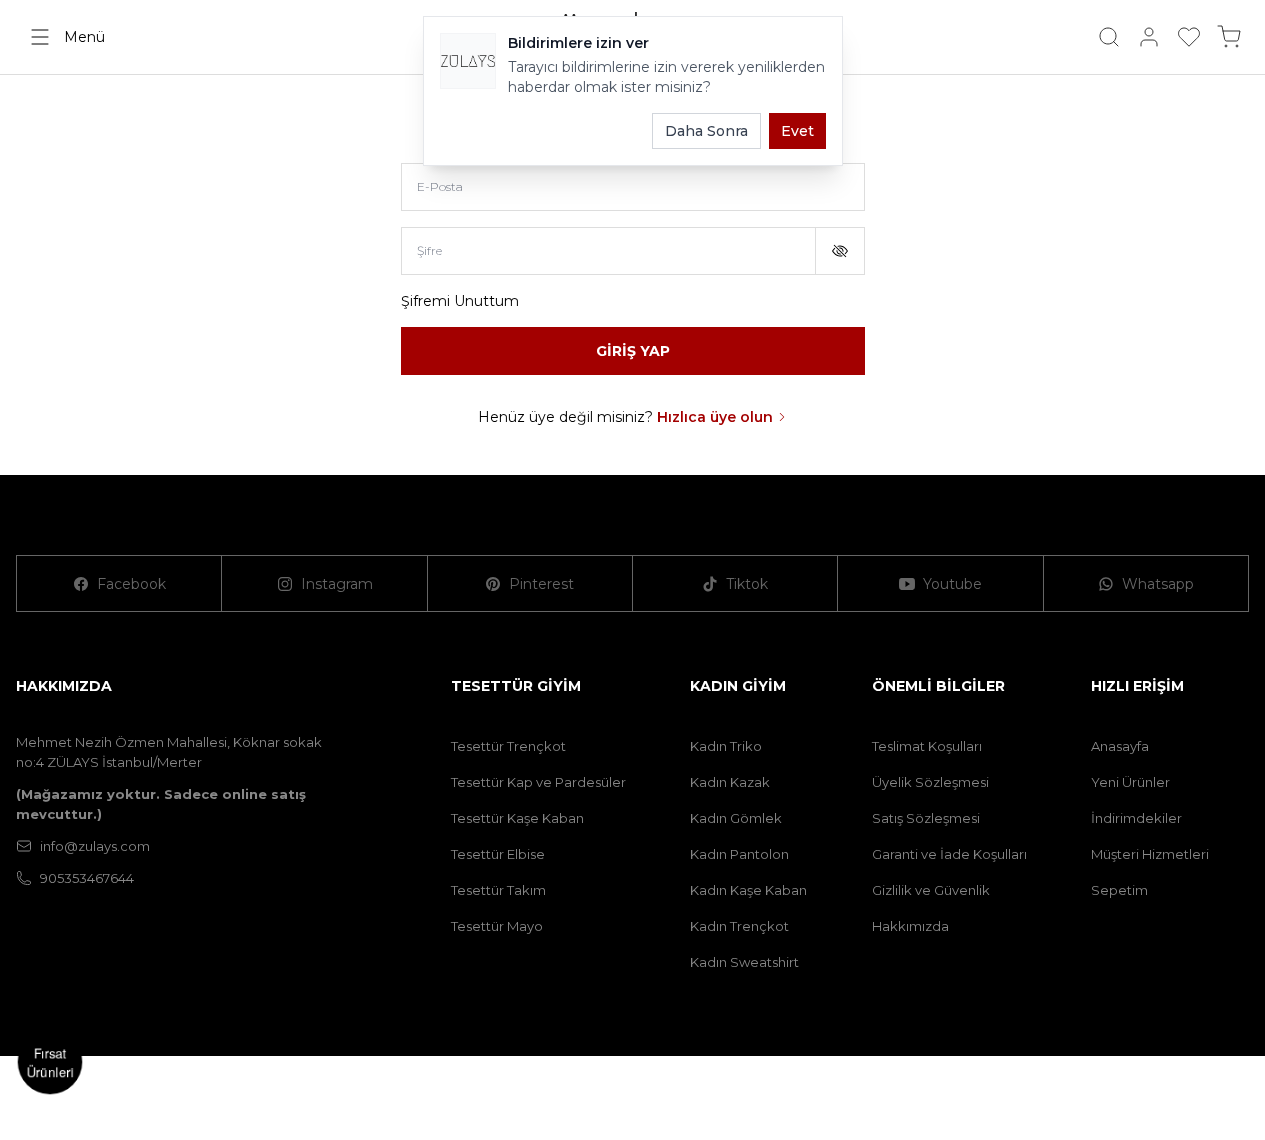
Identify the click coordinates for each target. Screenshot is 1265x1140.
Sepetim (1119, 890)
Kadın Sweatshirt (744, 962)
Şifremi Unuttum (460, 301)
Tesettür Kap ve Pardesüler (538, 782)
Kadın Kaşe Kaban (748, 890)
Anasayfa (1120, 746)
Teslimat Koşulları (927, 746)
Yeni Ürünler (1130, 782)
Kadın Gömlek (736, 818)
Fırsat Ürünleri (50, 1062)
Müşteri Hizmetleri (1150, 854)
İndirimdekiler (1136, 818)
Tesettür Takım (498, 890)
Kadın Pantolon (739, 854)
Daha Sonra (706, 131)
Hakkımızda (910, 926)
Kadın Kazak (730, 782)
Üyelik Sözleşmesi (930, 782)
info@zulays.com (95, 846)
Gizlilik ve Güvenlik (931, 890)
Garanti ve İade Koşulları (949, 854)
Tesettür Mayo (497, 926)
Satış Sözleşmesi (926, 818)
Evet (797, 131)
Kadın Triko (726, 746)
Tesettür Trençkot (508, 746)
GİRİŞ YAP (633, 351)
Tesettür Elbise (498, 854)
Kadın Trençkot (739, 926)
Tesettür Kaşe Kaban (517, 818)
